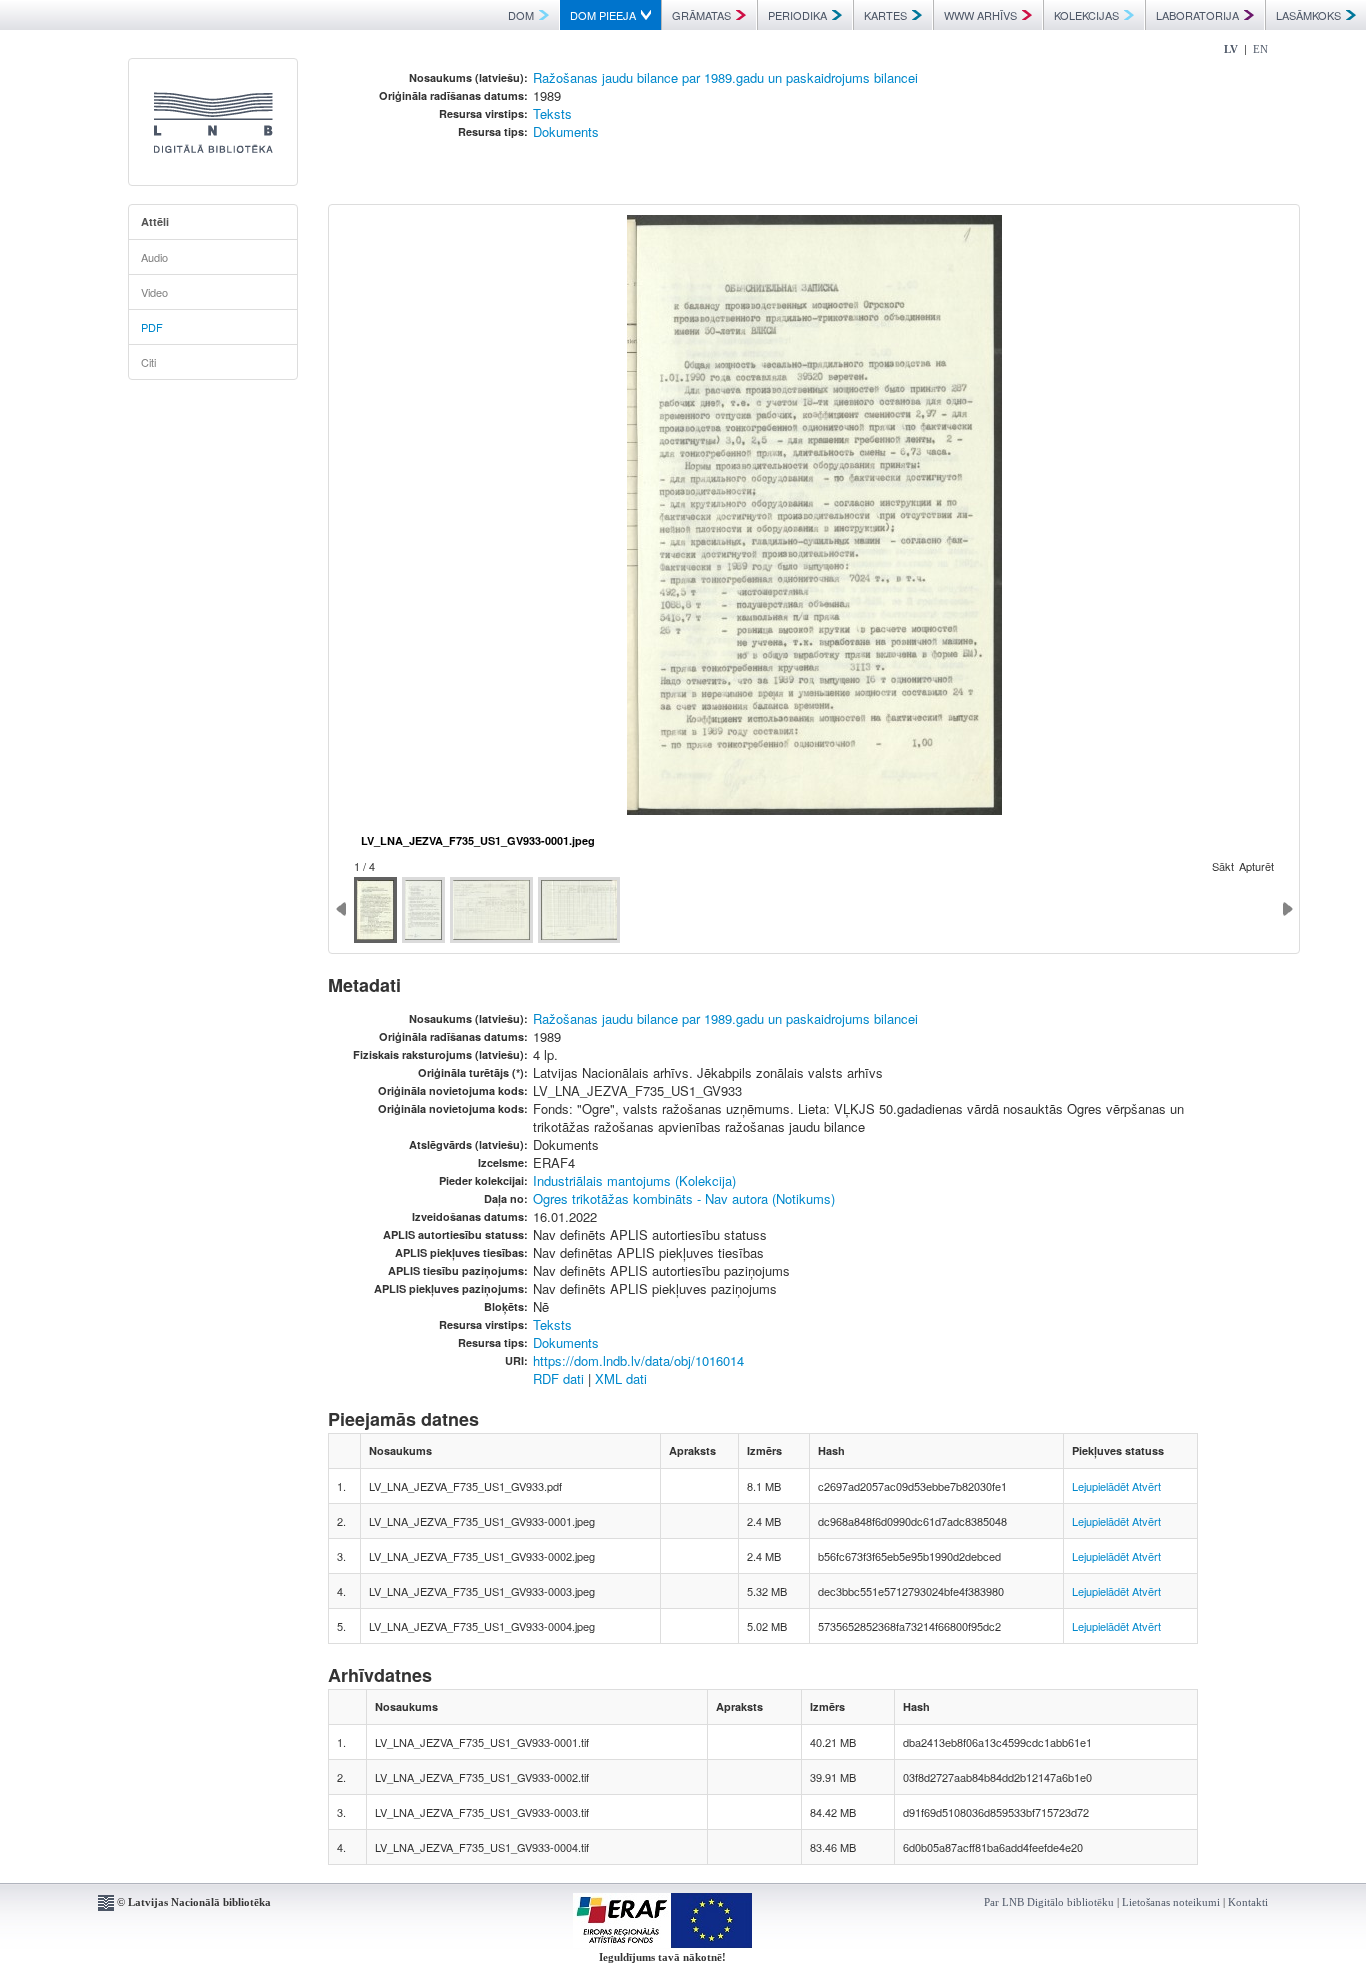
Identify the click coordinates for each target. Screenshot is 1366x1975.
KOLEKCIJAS (1086, 15)
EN (1260, 49)
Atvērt (1146, 1486)
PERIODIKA (797, 15)
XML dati (621, 1378)
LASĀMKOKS (1308, 15)
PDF (152, 327)
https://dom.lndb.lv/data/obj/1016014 (638, 1360)
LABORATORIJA (1197, 15)
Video (154, 292)
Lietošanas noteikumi (1171, 1902)
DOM (521, 15)
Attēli (155, 221)
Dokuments (566, 131)
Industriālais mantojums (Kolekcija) (634, 1180)
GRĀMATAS (701, 15)
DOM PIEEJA (603, 15)
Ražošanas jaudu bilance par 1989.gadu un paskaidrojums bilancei (725, 77)
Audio (154, 257)
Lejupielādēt (1100, 1486)
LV (1231, 49)
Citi (148, 362)
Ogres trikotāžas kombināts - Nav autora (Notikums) (684, 1198)
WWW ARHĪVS (980, 15)
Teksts (552, 113)
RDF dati (558, 1378)
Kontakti (1248, 1902)
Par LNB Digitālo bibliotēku (1049, 1902)
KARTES (885, 15)
